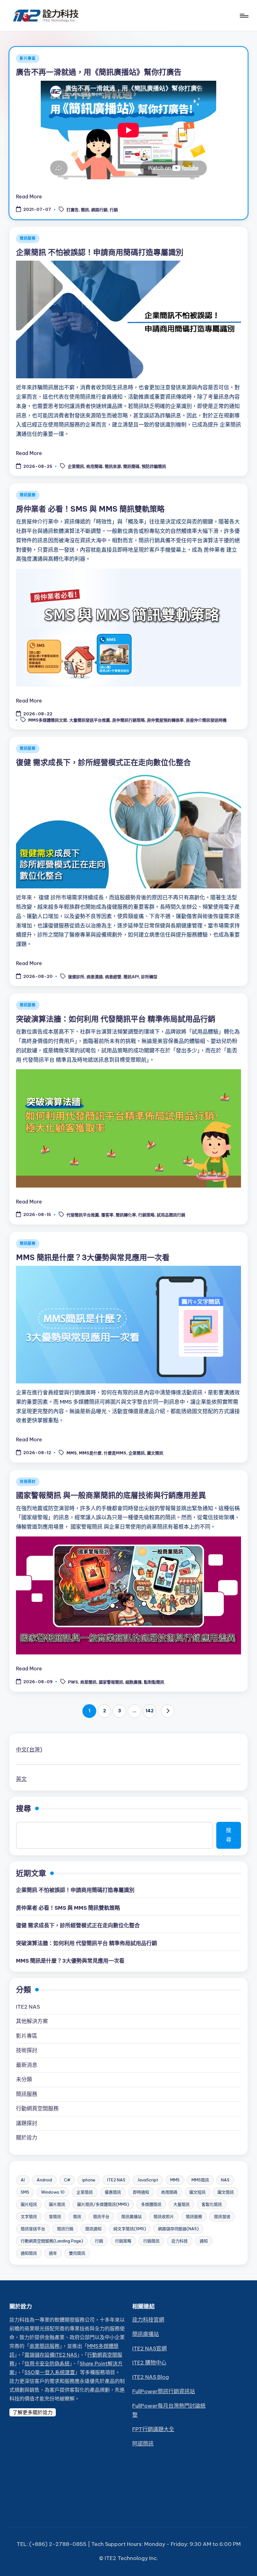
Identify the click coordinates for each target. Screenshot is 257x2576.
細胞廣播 (134, 1682)
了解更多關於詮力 (33, 2412)
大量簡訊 (181, 2204)
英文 (21, 1779)
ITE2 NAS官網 (149, 2349)
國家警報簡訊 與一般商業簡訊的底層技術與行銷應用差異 (111, 1495)
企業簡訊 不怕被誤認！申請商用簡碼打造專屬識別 (100, 252)
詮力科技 (180, 2241)
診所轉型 (149, 977)
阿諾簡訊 (143, 2444)
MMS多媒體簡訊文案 (48, 720)
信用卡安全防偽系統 (47, 2364)
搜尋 (24, 1808)
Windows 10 (53, 2192)
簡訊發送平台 (33, 2229)
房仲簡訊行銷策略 (128, 720)
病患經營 (113, 977)
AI (23, 2180)
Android (44, 2180)
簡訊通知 (93, 2229)
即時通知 (141, 2192)
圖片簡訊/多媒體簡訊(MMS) (103, 2204)
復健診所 (76, 977)
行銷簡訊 (151, 2241)
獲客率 (107, 1215)
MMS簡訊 (200, 2180)
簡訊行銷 (65, 2229)
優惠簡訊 (113, 2192)
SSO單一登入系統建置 (50, 2372)
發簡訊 (55, 2216)
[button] (168, 1711)
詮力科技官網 (148, 2320)
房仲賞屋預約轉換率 (165, 720)
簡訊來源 (113, 467)
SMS (25, 2192)
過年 (53, 2253)
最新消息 (27, 2065)
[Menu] (244, 16)
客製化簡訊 (212, 2204)
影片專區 (28, 58)
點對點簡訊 (154, 1682)
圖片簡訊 (57, 2204)
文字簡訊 (29, 2216)
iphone (89, 2180)
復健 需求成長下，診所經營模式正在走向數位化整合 (103, 762)
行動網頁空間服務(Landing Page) (52, 2241)
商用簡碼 (94, 467)
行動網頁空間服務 (37, 2108)
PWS (73, 1682)
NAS (225, 2180)
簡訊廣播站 (131, 2216)
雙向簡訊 (77, 2253)
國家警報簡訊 (111, 1682)
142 (149, 1711)
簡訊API (131, 977)
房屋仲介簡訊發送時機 (206, 720)
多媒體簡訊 (151, 2204)
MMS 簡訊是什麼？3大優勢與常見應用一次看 (93, 1257)
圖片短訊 (29, 2204)
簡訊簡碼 (131, 467)
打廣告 (73, 210)
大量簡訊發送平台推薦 (90, 720)
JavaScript (148, 2180)
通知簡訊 (29, 2253)
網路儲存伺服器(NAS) (178, 2229)
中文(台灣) (29, 1750)
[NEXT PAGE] (168, 1711)
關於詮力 (27, 2138)
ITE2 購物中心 (149, 2363)
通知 (204, 2241)
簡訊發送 (222, 2216)
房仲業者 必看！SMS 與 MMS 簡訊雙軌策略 (90, 509)
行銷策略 (146, 1215)
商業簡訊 (88, 1682)
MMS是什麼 (90, 1453)
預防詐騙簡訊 (154, 467)
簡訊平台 (101, 2216)
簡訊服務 (28, 238)
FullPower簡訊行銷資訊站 (164, 2391)
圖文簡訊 (155, 1453)
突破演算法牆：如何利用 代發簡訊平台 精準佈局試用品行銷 (116, 1019)
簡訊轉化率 (126, 1215)
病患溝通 (95, 977)
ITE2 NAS (28, 2007)
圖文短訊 (197, 2192)
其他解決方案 (32, 2021)
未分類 (24, 2079)
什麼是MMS (115, 1453)
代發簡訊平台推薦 (83, 1215)
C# (67, 2180)
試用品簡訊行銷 (171, 1215)
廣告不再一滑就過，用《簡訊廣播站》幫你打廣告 (99, 72)
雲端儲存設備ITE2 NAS (51, 2355)
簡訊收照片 (164, 2216)
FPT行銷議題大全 (153, 2429)
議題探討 (27, 2123)
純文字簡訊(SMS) (130, 2229)
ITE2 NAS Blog (151, 2377)
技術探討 (28, 1482)
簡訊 (85, 210)
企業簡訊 (76, 467)
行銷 (114, 210)
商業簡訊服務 (45, 2346)
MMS (72, 1453)
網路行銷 (99, 210)
